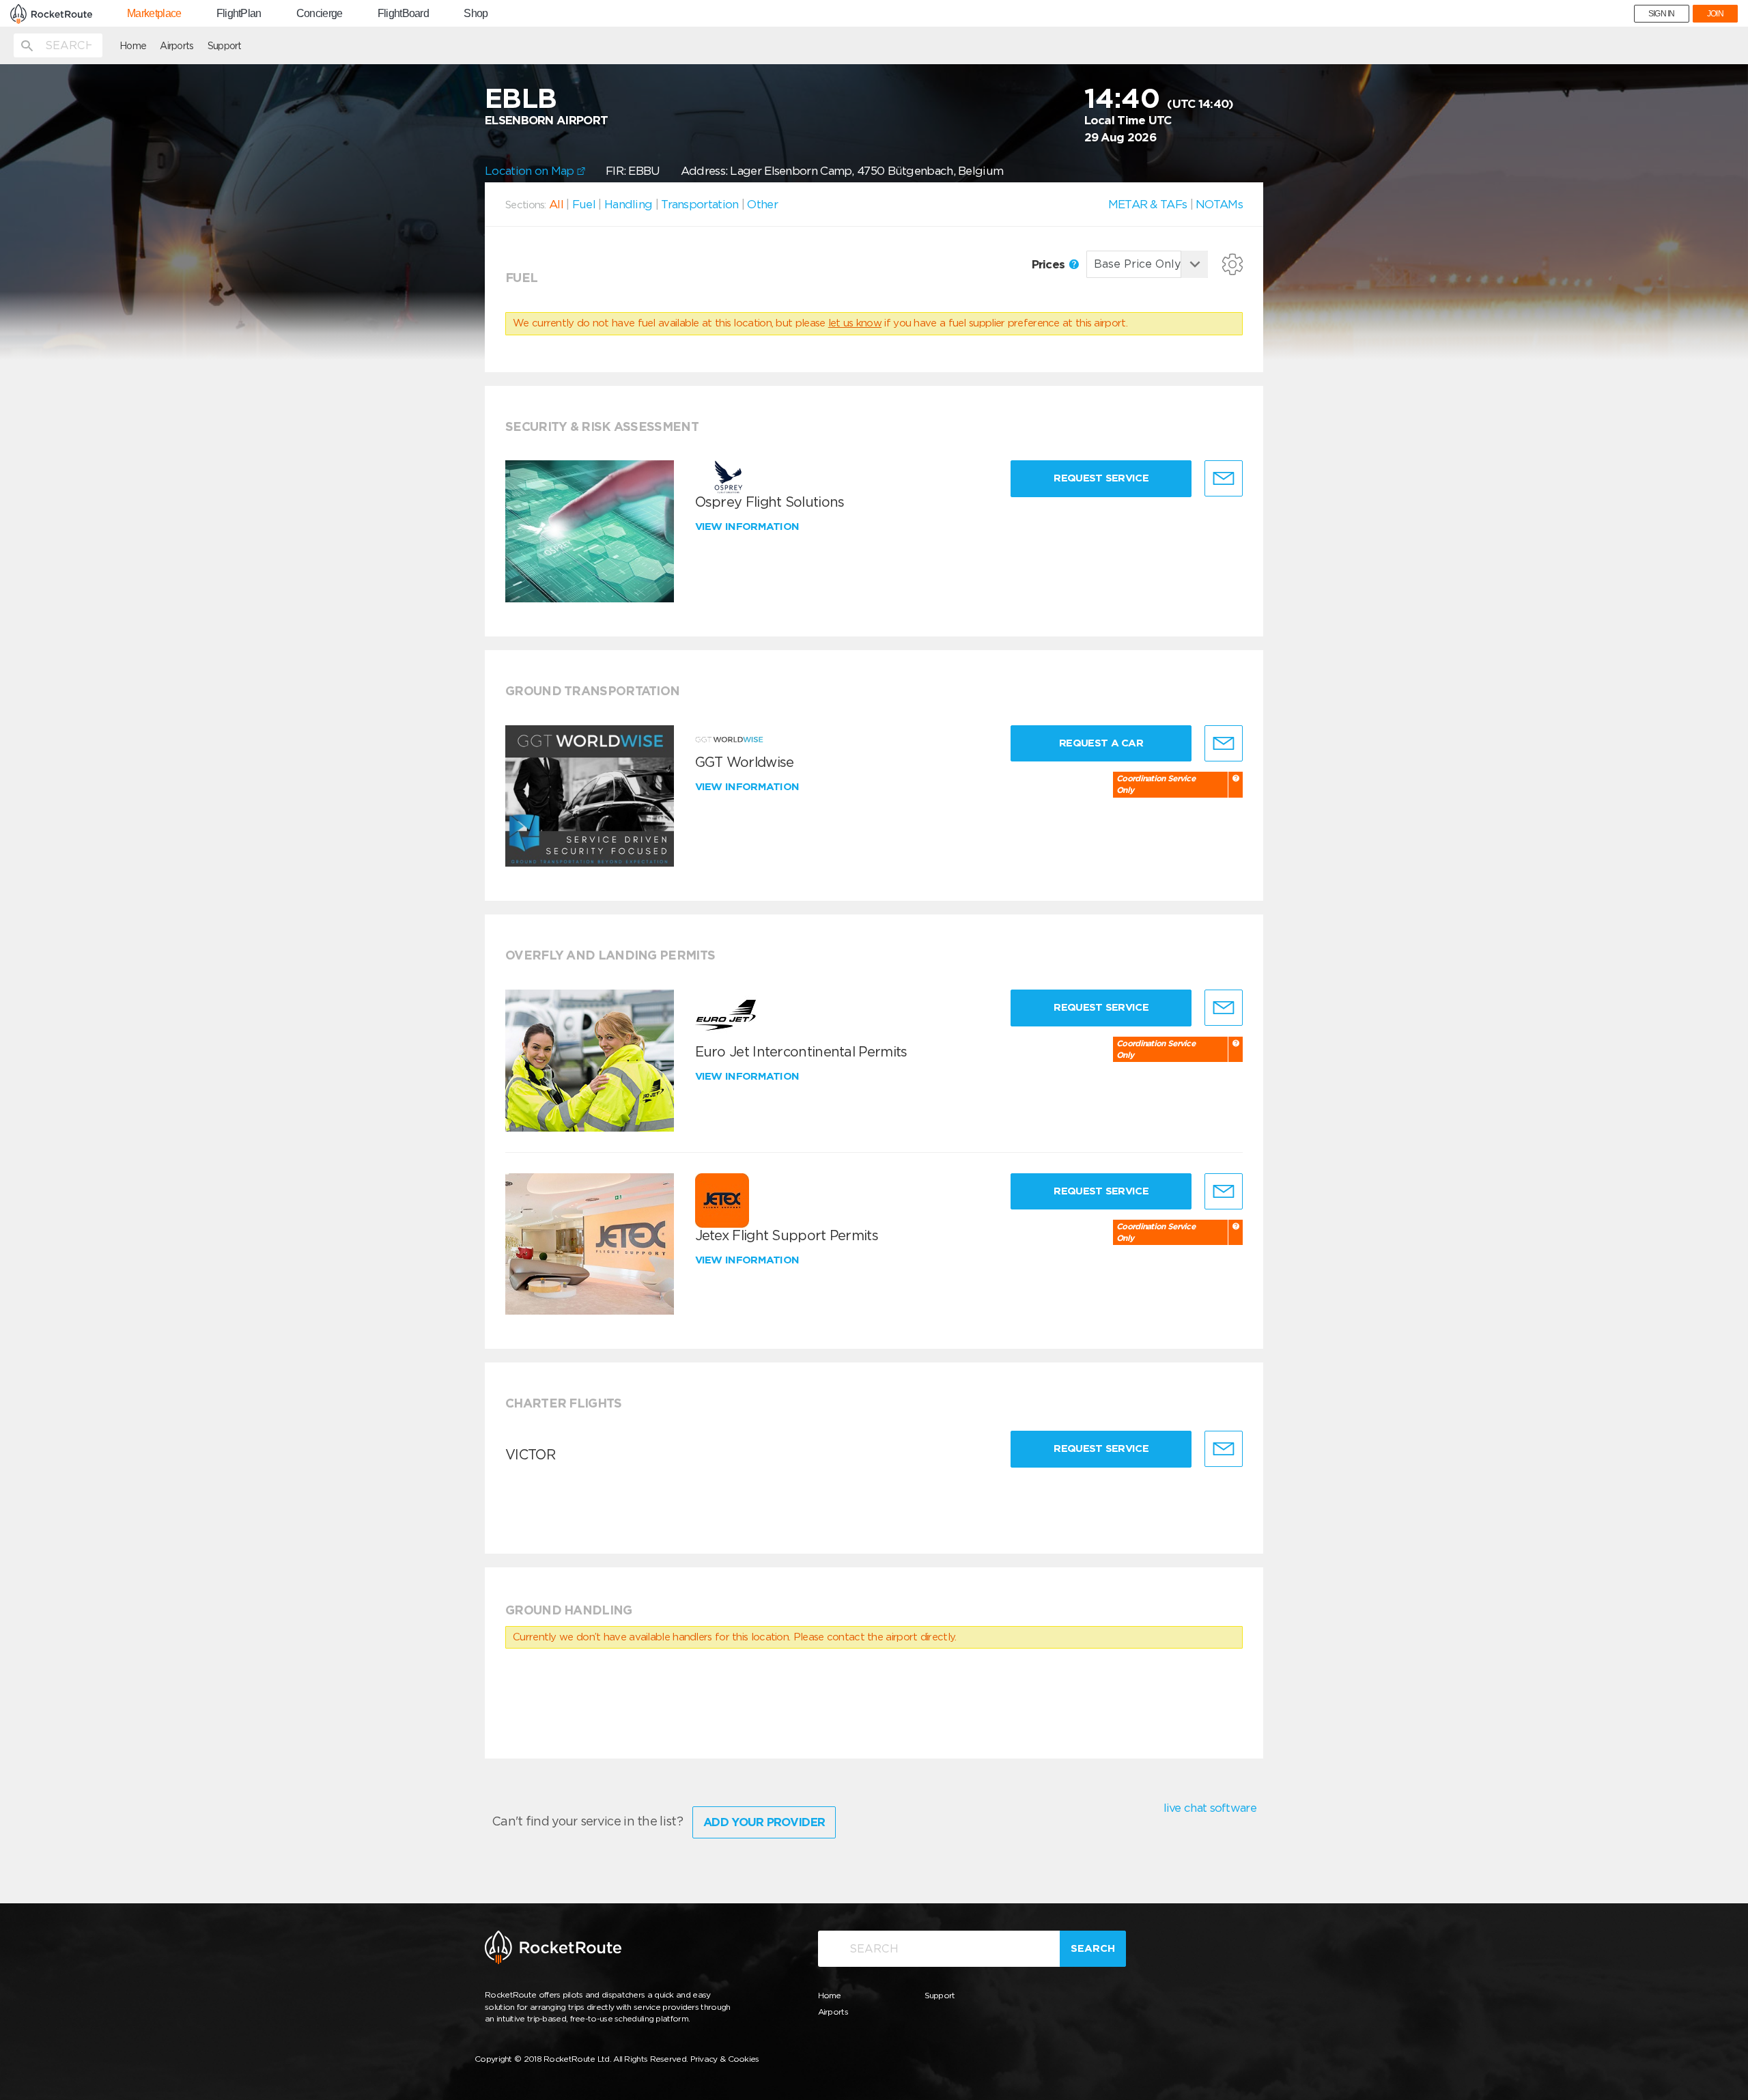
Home (133, 46)
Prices (1050, 264)
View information (749, 527)
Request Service (1101, 478)
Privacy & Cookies (725, 2059)
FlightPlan (239, 14)
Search (1093, 1948)
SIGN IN (1662, 14)
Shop (476, 14)
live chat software (1210, 1808)
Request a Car (1101, 743)
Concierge (320, 14)
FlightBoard (403, 14)
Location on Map (531, 171)
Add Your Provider (764, 1822)
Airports (177, 46)
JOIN (1715, 14)
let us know (855, 323)
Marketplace (154, 14)
